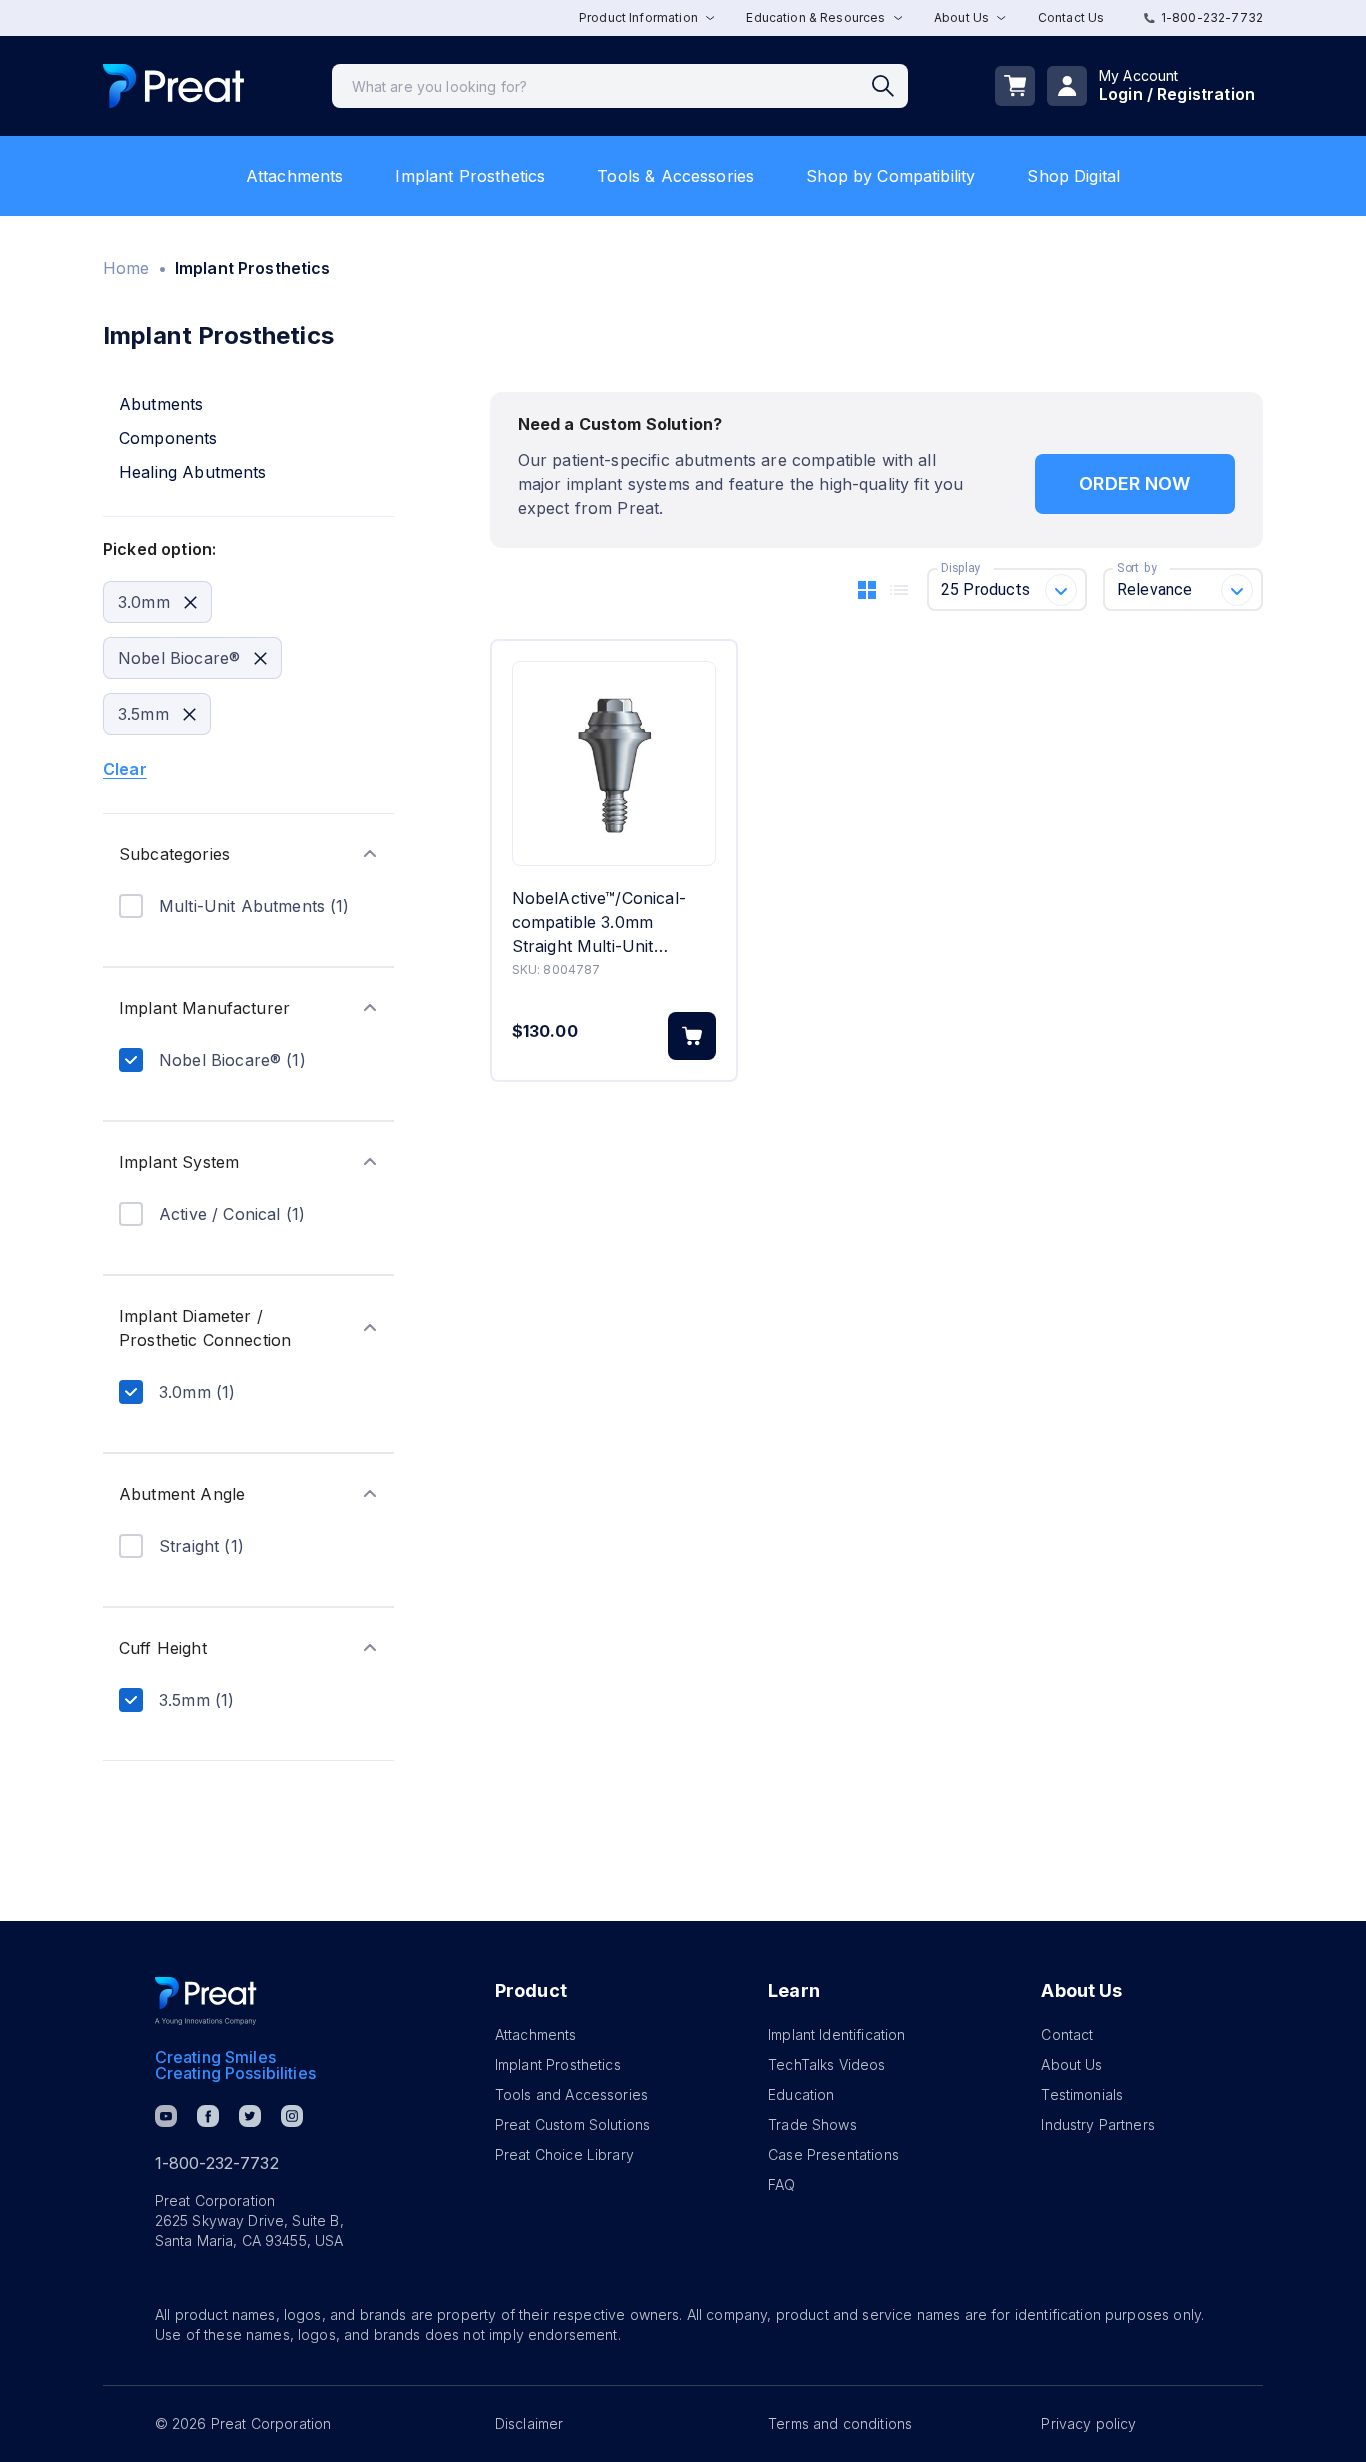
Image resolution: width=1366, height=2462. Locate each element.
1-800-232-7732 (1212, 17)
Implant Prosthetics (470, 176)
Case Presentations (833, 2154)
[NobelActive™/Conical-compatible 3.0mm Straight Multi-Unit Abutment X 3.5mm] (614, 763)
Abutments (161, 404)
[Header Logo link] (173, 86)
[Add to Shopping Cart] (692, 1036)
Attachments (295, 176)
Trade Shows (812, 2124)
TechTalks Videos (826, 2064)
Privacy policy (1088, 2423)
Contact (1067, 2034)
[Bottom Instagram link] (292, 2116)
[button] (248, 854)
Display (960, 568)
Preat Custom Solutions (572, 2124)
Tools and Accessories (571, 2094)
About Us (1071, 2064)
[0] (1015, 86)
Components (168, 438)
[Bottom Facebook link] (208, 2116)
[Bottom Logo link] (206, 2001)
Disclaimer (529, 2423)
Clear (125, 769)
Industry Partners (1098, 2124)
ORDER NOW (1134, 483)
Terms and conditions (840, 2423)
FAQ (781, 2184)
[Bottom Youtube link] (166, 2116)
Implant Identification (836, 2034)
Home (126, 268)
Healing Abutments (193, 472)
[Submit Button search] (890, 86)
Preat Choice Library (564, 2154)
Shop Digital (1073, 176)
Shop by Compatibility (890, 176)
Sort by (1137, 568)
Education (801, 2094)
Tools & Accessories (675, 176)
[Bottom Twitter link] (250, 2116)
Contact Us (1071, 17)
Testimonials (1082, 2094)
